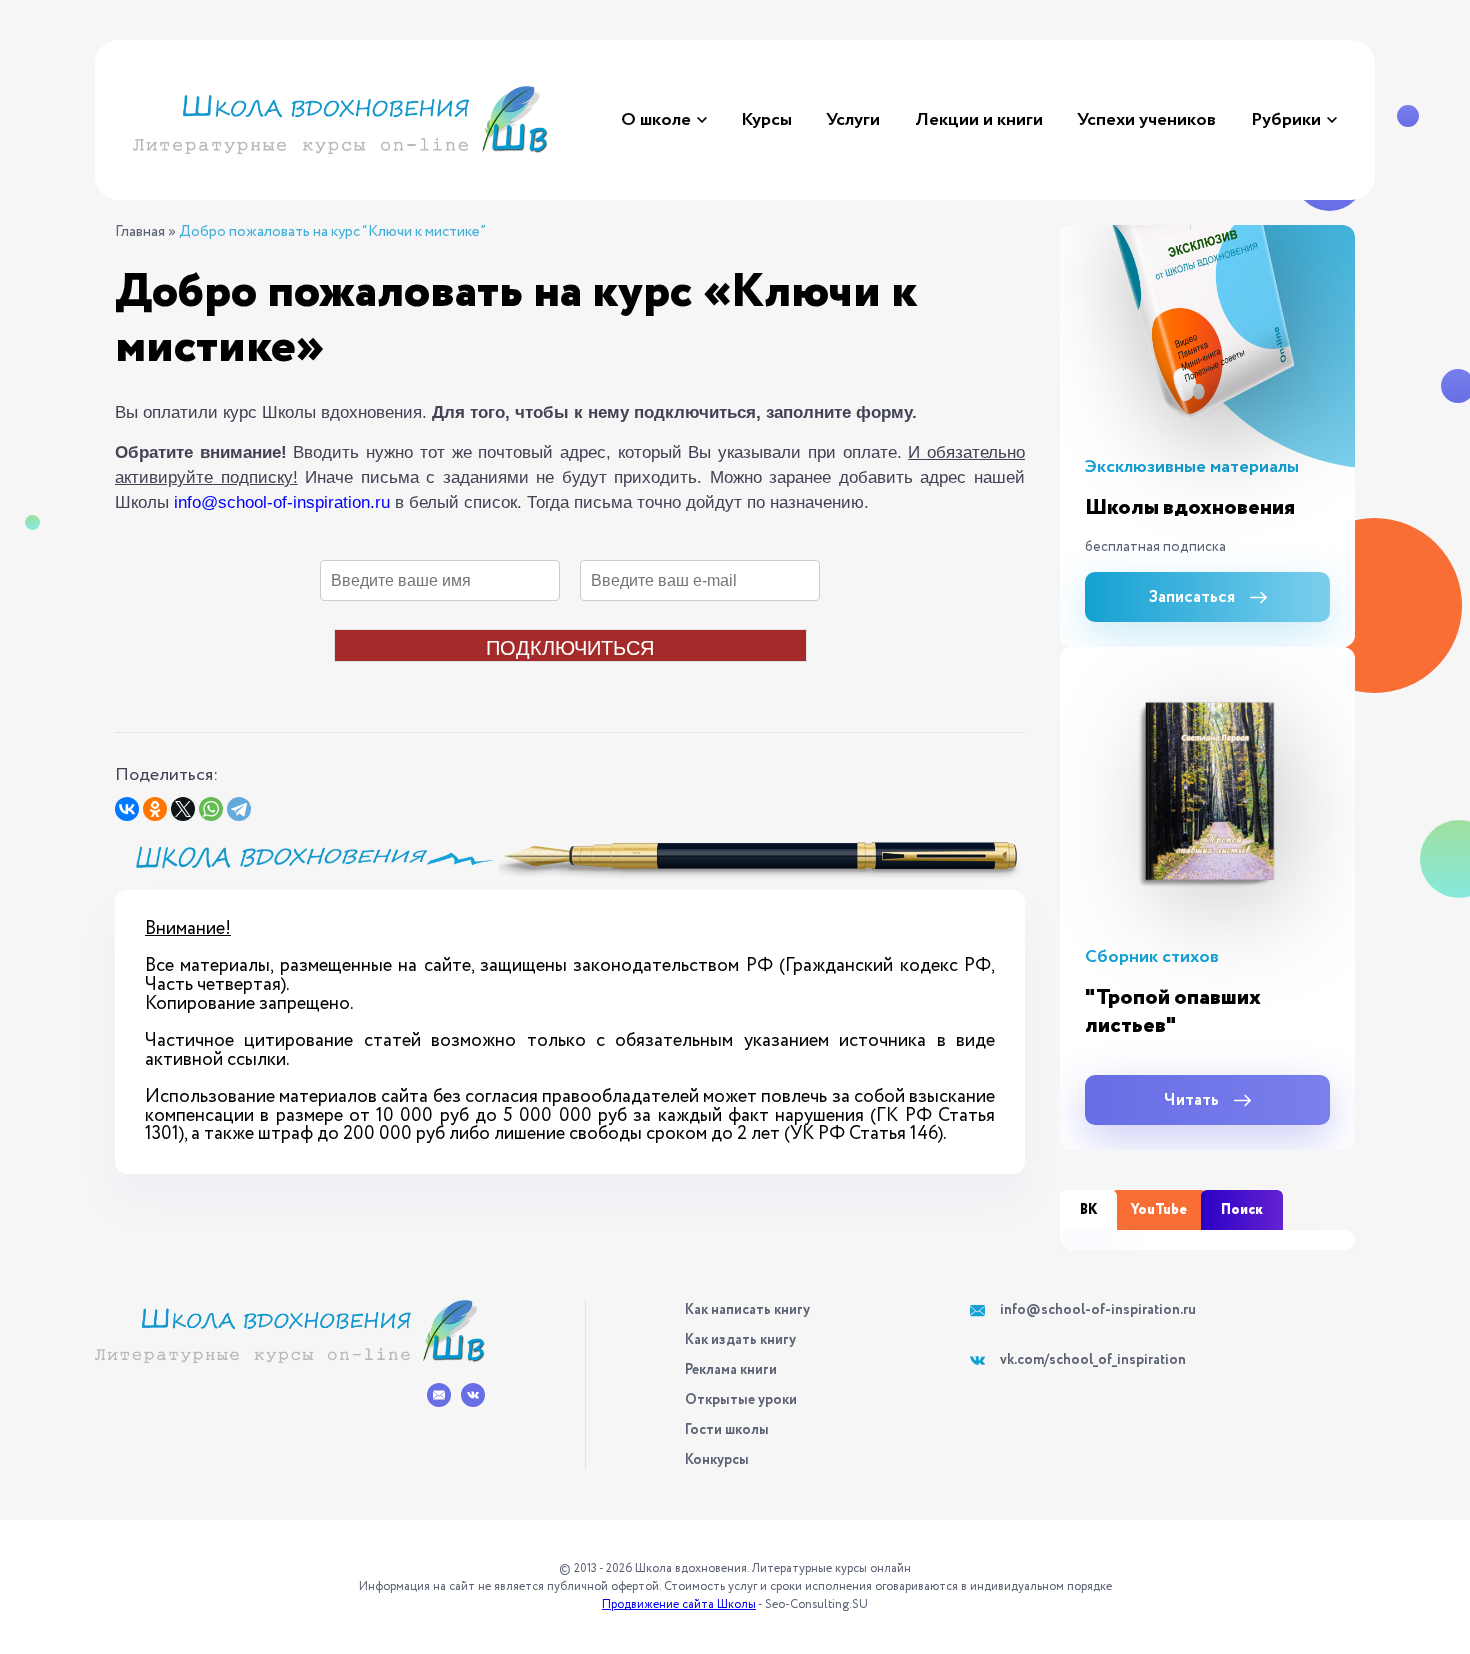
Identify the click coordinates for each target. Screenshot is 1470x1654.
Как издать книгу (740, 1340)
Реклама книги (731, 1370)
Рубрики (1286, 120)
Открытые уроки (741, 1400)
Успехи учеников (1146, 120)
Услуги (853, 120)
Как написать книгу (747, 1310)
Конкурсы (717, 1460)
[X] (183, 809)
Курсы (766, 120)
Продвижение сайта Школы (679, 1604)
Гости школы (727, 1430)
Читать (1191, 1100)
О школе (656, 120)
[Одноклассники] (155, 809)
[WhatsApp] (211, 809)
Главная (140, 232)
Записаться (1192, 597)
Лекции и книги (979, 120)
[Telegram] (239, 809)
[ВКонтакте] (127, 809)
